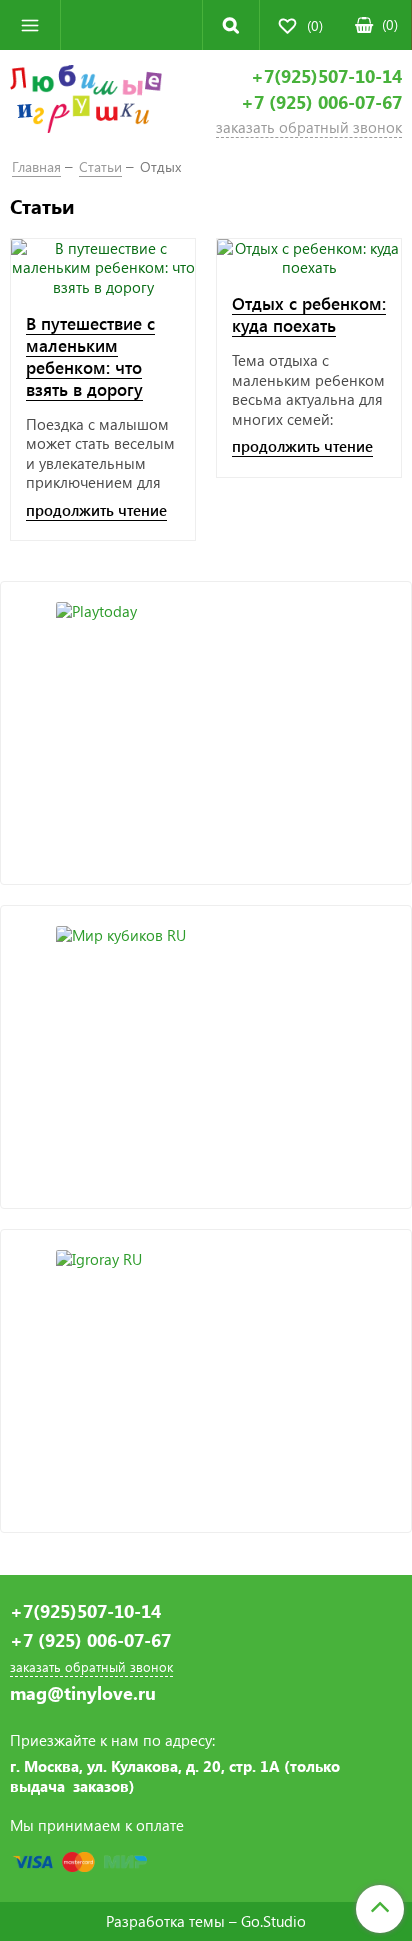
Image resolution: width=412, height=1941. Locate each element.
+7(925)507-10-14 (326, 76)
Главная (36, 166)
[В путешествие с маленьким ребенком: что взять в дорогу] (103, 268)
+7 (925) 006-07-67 (321, 102)
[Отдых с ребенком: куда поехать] (309, 258)
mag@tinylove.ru (83, 1693)
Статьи (100, 166)
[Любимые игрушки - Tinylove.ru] (86, 102)
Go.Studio (273, 1921)
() (390, 24)
